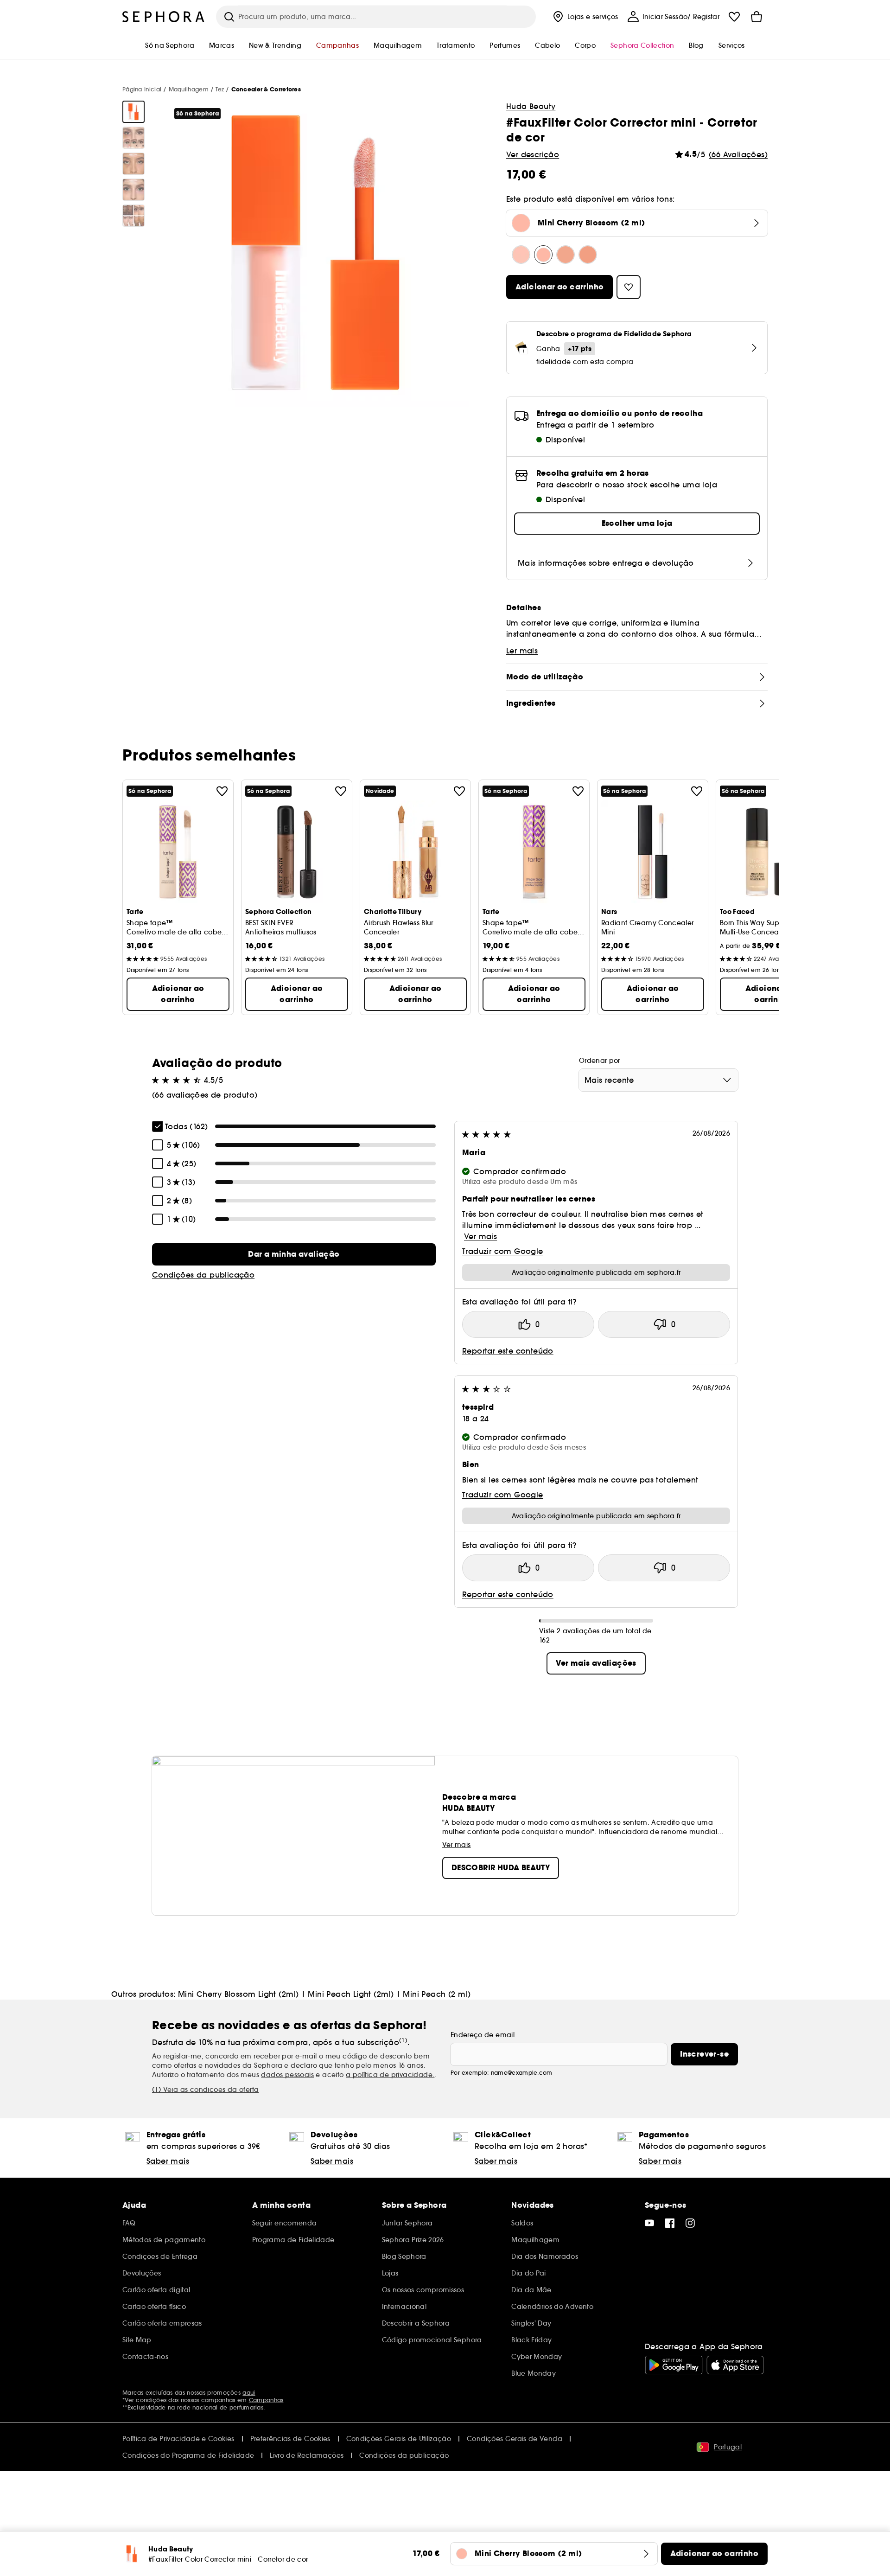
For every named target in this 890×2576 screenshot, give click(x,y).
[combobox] (658, 1080)
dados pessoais (287, 2075)
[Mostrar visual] (133, 112)
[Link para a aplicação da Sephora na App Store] (735, 2365)
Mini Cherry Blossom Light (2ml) (238, 1994)
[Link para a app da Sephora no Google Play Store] (674, 2365)
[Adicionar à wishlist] (222, 791)
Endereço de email (483, 2035)
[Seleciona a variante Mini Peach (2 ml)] (588, 255)
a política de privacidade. (390, 2075)
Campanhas (266, 2400)
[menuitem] (585, 17)
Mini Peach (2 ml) (437, 1994)
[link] (294, 1254)
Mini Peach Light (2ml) (351, 1994)
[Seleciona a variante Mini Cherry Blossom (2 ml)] (543, 255)
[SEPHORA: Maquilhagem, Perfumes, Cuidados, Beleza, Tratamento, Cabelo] (164, 17)
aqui (249, 2393)
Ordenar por (600, 1061)
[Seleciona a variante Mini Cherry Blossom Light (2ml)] (521, 255)
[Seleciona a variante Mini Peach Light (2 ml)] (566, 255)
